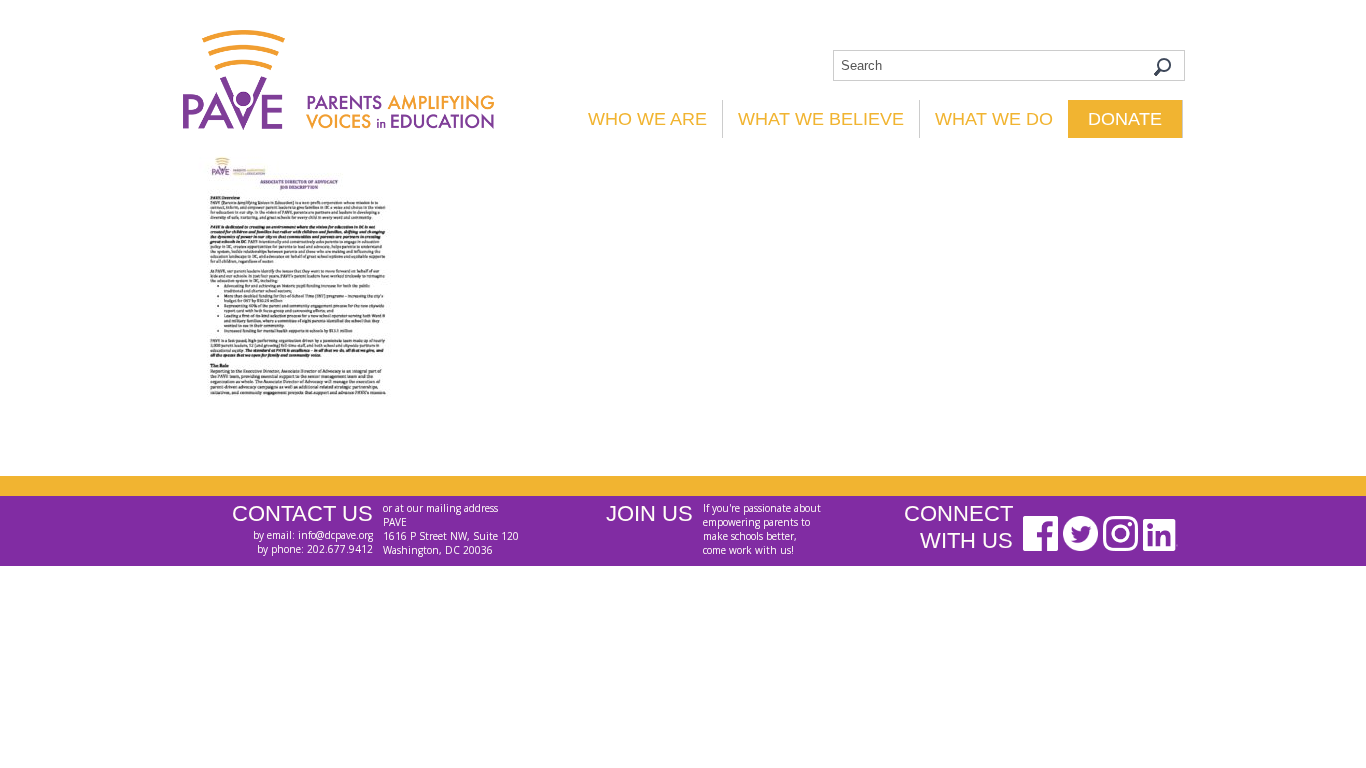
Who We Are (647, 119)
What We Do (994, 119)
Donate (1125, 119)
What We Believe (821, 119)
